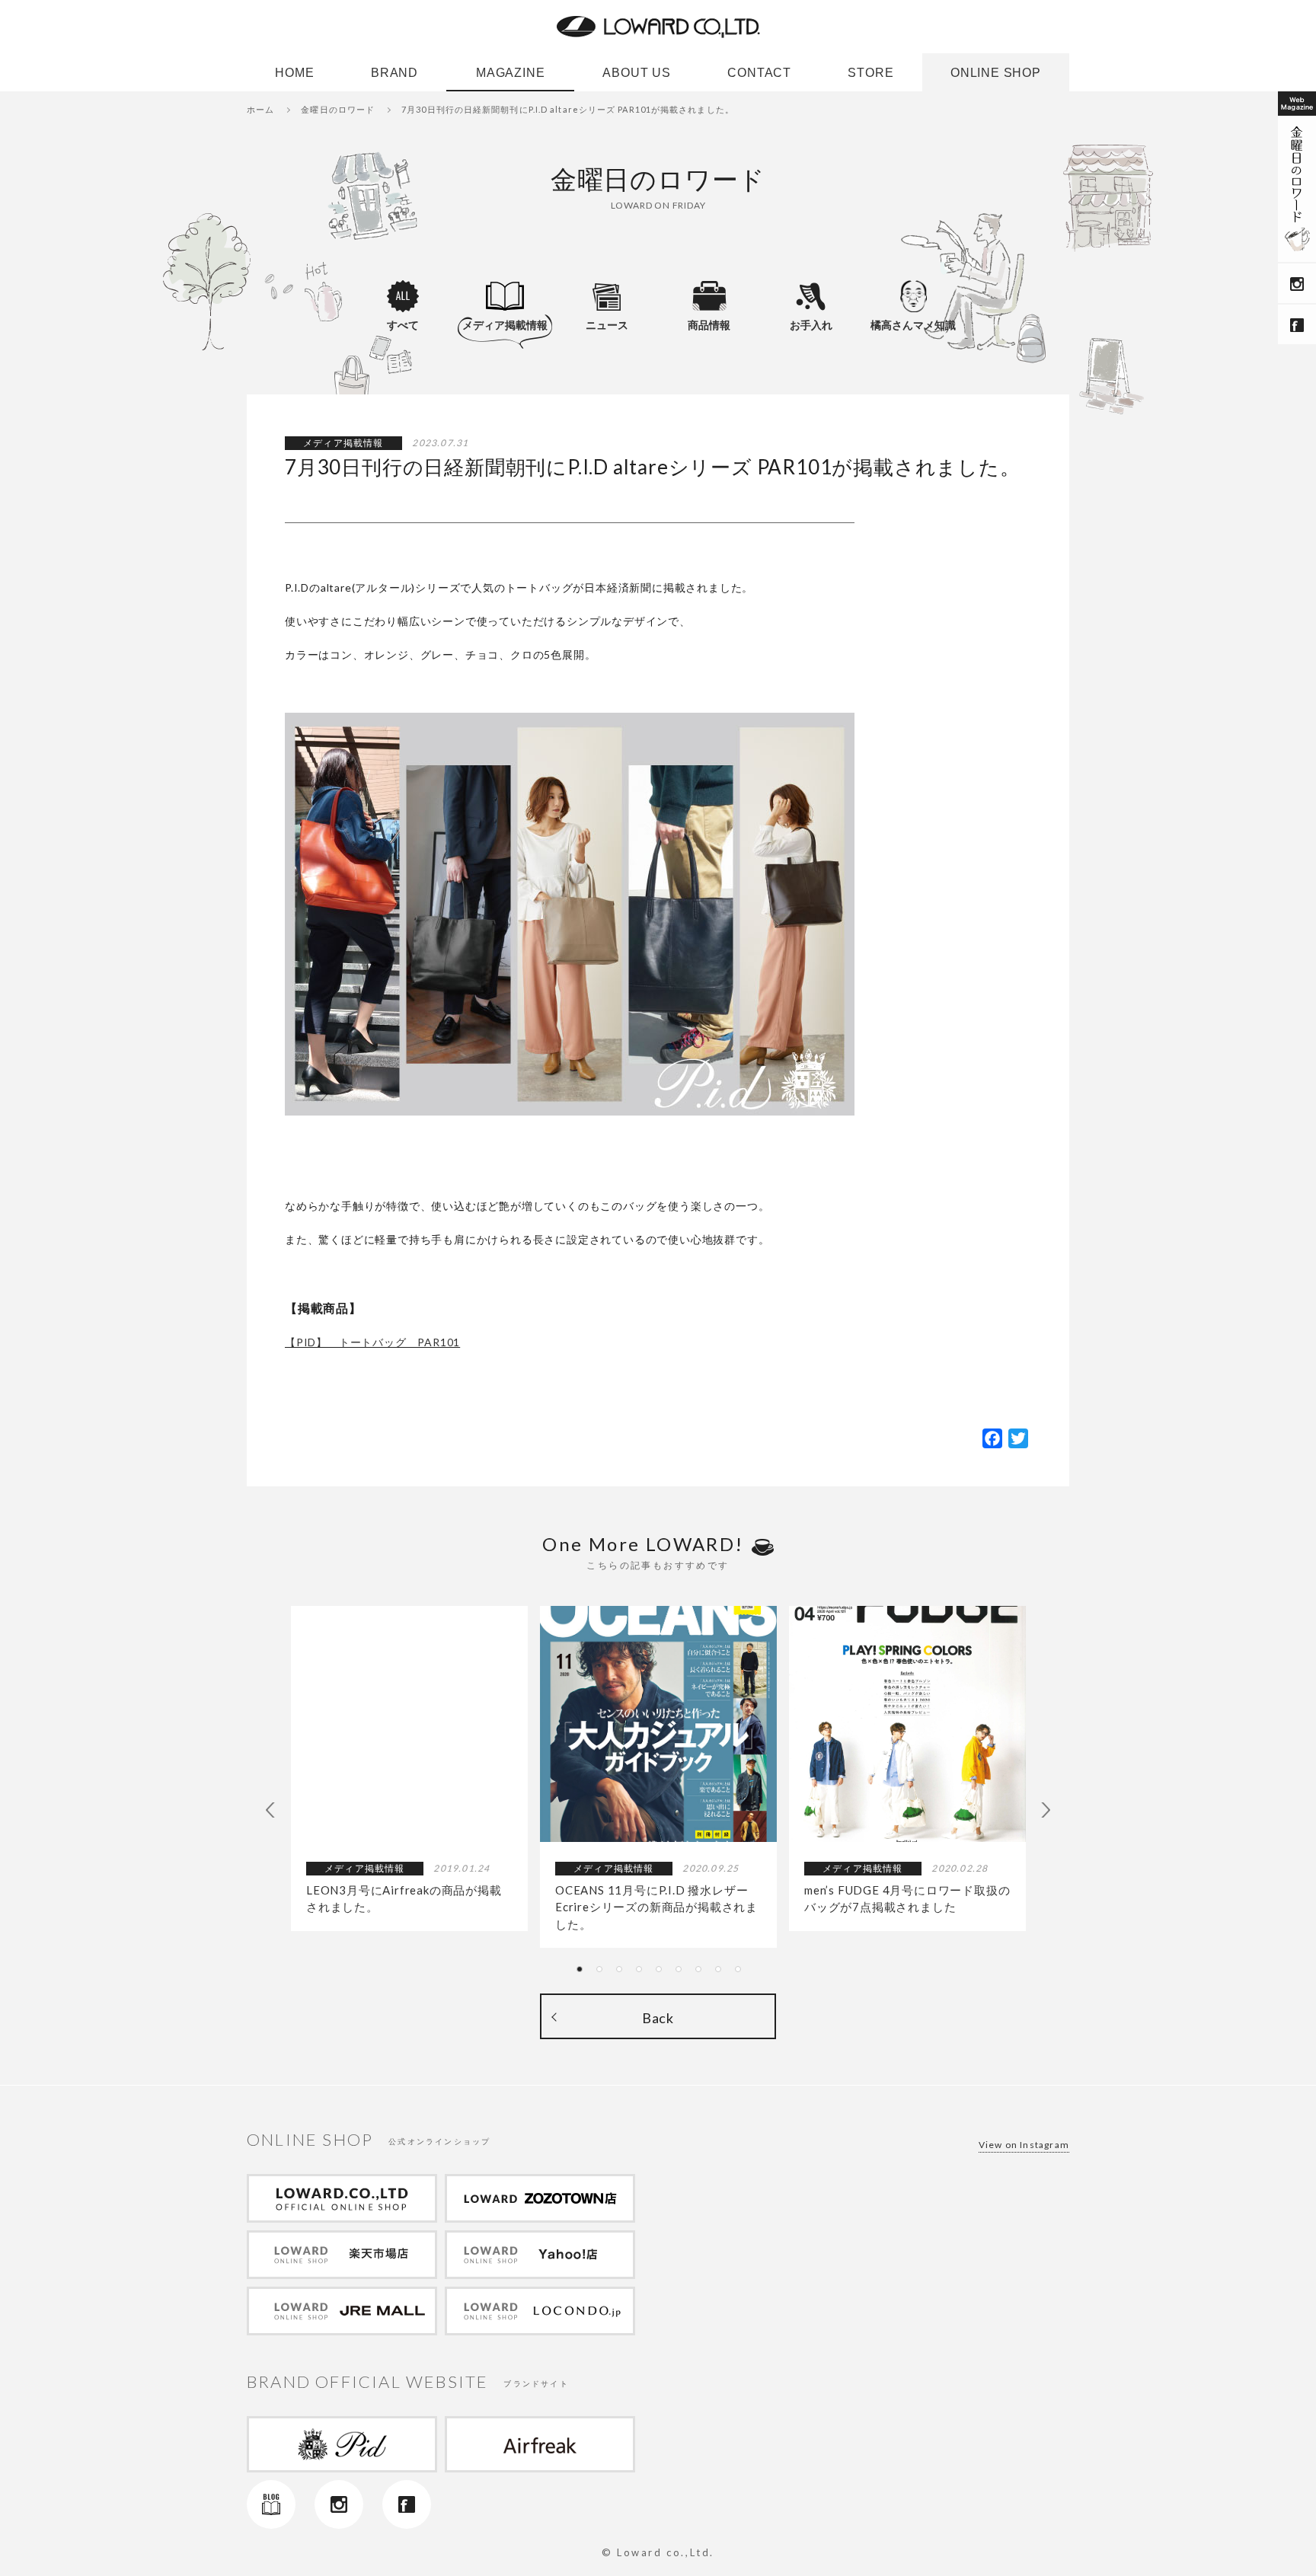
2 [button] (604, 1974)
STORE (870, 77)
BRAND (394, 77)
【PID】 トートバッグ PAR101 (372, 1342)
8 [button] (723, 1974)
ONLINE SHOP (996, 77)
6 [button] (683, 1974)
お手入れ (811, 325)
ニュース (607, 325)
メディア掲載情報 (505, 325)
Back (658, 2018)
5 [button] (663, 1974)
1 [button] (584, 1974)
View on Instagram (1024, 2145)
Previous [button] (273, 1810)
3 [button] (624, 1974)
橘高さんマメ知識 (913, 325)
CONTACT (759, 77)
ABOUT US (636, 77)
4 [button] (644, 1974)
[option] (409, 1768)
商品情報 (709, 325)
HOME (294, 77)
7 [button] (703, 1974)
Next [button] (1043, 1810)
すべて (403, 325)
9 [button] (743, 1974)
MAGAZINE (510, 77)
